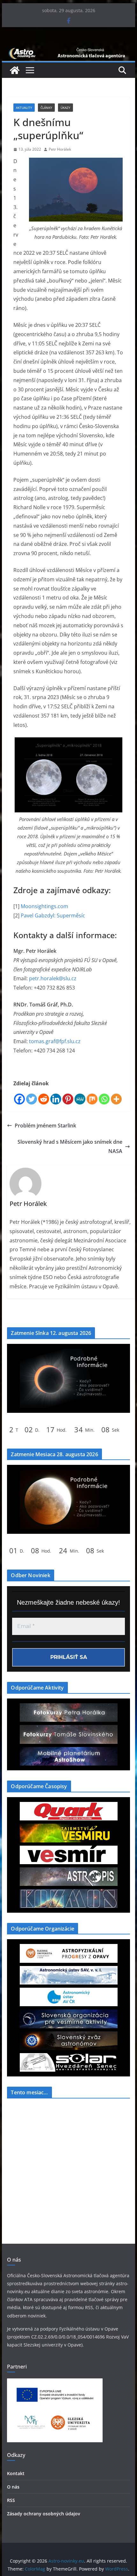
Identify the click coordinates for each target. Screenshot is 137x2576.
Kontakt (16, 2473)
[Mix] (92, 1099)
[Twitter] (32, 1099)
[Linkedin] (56, 1099)
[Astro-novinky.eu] (68, 50)
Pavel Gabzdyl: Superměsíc (53, 915)
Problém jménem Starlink (45, 1126)
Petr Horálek (60, 149)
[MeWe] (80, 1099)
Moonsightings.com (44, 906)
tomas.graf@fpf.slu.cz (55, 1041)
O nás (13, 2487)
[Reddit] (44, 1099)
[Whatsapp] (104, 1099)
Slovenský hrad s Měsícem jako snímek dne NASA (70, 1146)
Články (46, 108)
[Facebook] (19, 1099)
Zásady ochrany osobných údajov (43, 2514)
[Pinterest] (68, 1099)
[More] (116, 1099)
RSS (11, 2500)
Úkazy (65, 108)
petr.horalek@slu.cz (53, 978)
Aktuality (24, 108)
